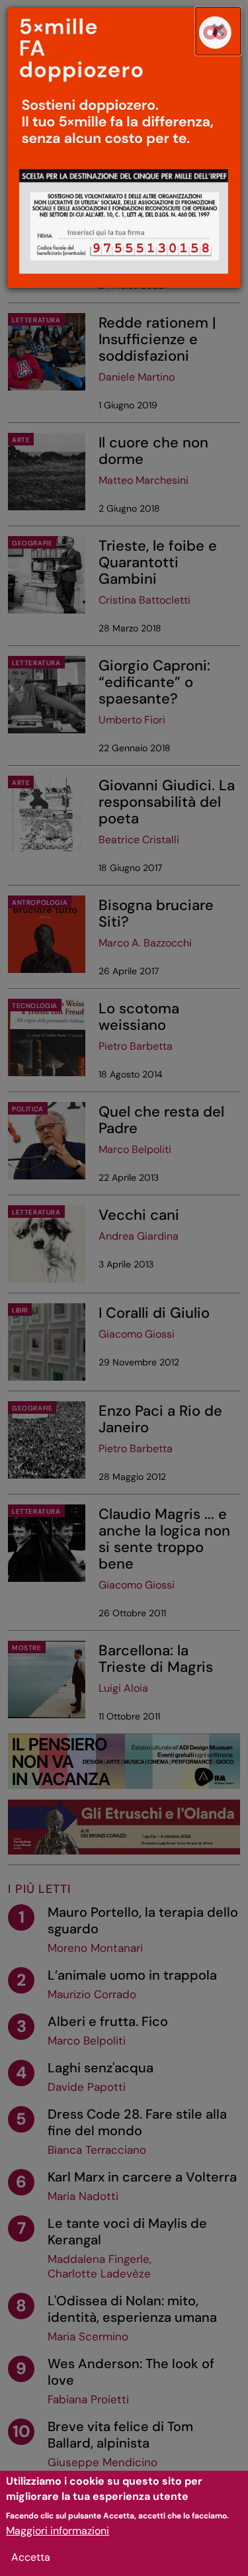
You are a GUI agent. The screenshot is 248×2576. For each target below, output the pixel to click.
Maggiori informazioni (58, 2531)
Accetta (31, 2557)
